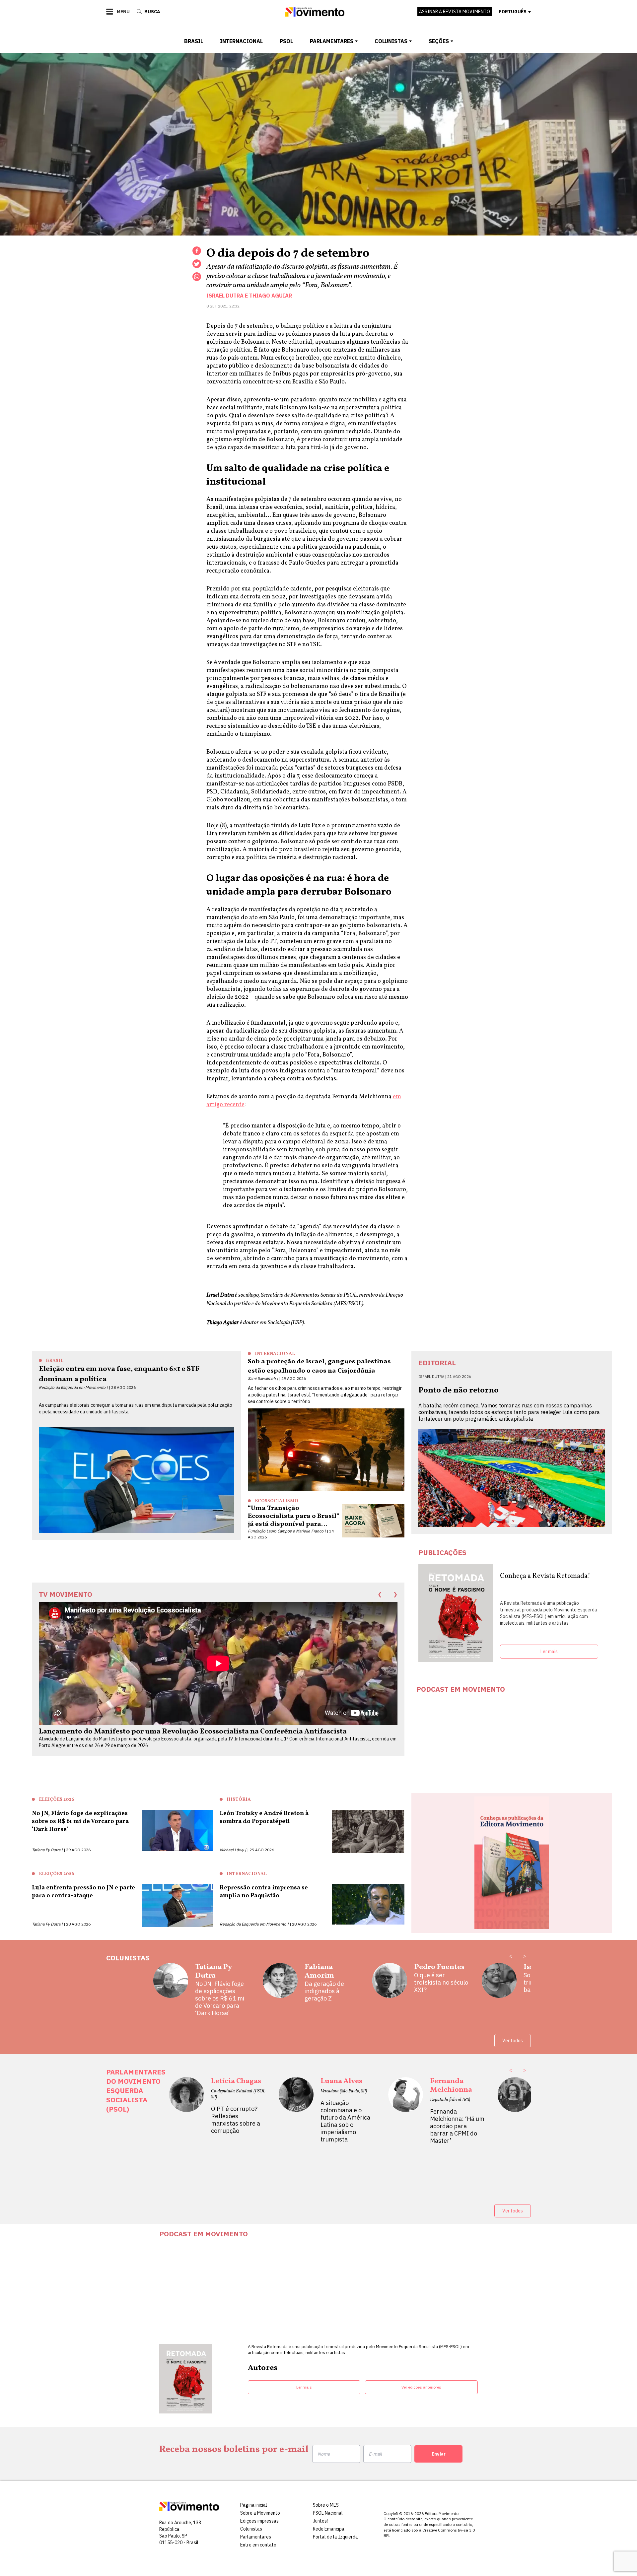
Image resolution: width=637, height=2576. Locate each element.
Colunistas (391, 41)
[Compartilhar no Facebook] (197, 251)
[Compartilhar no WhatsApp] (197, 277)
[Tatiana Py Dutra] (171, 1990)
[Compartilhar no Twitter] (197, 264)
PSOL (286, 41)
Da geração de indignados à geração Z (324, 1991)
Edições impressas (259, 2521)
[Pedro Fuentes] (390, 1983)
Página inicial (254, 2505)
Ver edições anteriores (421, 2387)
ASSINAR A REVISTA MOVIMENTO (455, 12)
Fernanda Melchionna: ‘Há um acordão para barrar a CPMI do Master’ (457, 2126)
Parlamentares (332, 41)
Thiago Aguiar (271, 296)
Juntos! (320, 2521)
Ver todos (513, 2041)
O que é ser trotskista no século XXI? (441, 1983)
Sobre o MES (326, 2505)
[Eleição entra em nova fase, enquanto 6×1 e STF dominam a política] (136, 1480)
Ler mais (549, 1652)
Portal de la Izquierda (335, 2537)
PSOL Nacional (328, 2513)
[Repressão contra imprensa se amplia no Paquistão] (368, 1906)
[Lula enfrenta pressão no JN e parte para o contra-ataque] (177, 1906)
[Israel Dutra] (499, 1983)
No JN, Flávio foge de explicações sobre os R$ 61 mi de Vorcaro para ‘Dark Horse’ (220, 1999)
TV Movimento (66, 1594)
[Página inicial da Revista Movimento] (315, 15)
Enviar (439, 2454)
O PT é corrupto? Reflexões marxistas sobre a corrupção (236, 2120)
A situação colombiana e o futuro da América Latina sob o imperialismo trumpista (345, 2121)
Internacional (241, 41)
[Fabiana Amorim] (280, 1983)
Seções (439, 41)
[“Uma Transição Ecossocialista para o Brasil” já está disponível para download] (373, 1521)
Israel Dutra (225, 296)
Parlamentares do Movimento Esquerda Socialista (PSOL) (136, 2090)
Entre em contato (258, 2545)
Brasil (194, 41)
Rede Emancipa (329, 2529)
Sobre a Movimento (260, 2513)
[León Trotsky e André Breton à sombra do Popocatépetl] (368, 1831)
